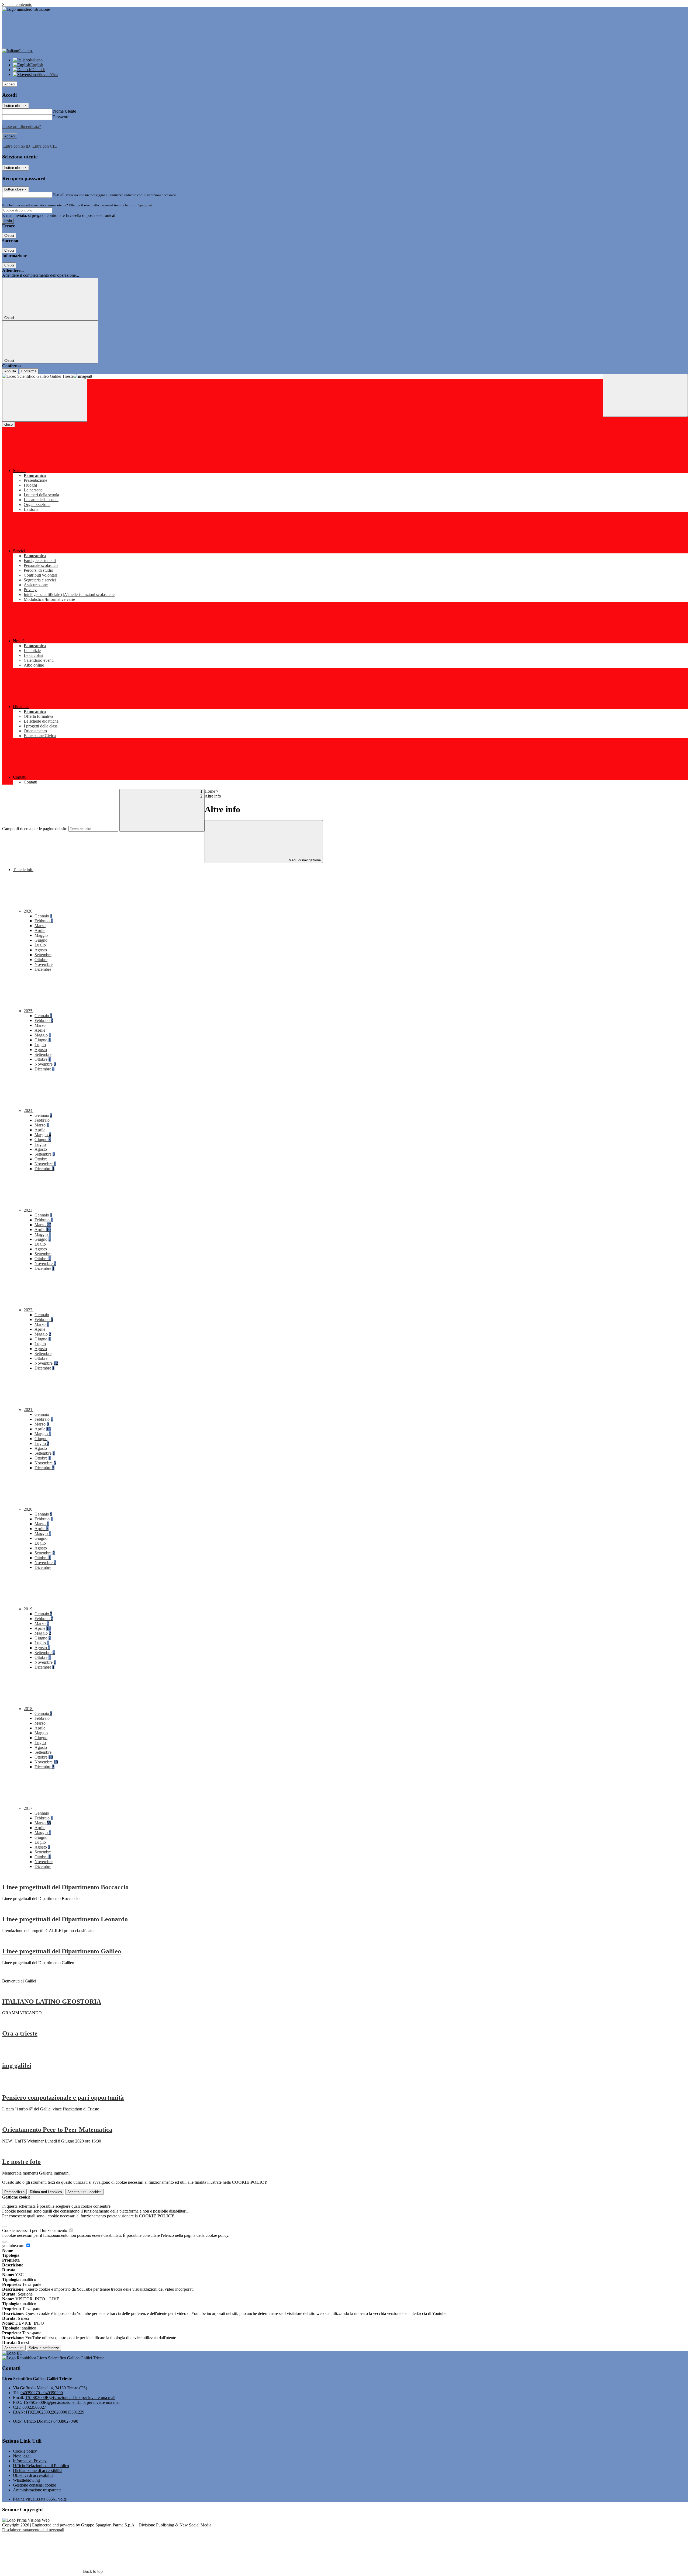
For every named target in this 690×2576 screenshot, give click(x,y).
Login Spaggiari (140, 205)
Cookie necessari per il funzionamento (35, 2230)
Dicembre (43, 969)
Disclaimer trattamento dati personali (33, 2530)
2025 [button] (29, 1011)
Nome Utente (65, 111)
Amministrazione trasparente (37, 2490)
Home (210, 791)
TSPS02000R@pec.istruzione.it (72, 2402)
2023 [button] (29, 1210)
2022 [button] (29, 1310)
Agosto (41, 950)
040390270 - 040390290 (42, 2393)
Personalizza (14, 2192)
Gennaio (43, 916)
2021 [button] (29, 1410)
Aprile (40, 930)
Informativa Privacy (30, 2461)
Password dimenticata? (22, 126)
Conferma (29, 371)
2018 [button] (29, 1709)
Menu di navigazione (304, 860)
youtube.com (14, 2246)
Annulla (10, 371)
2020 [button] (29, 1509)
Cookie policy (25, 2451)
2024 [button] (29, 1110)
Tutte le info (23, 870)
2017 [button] (29, 1808)
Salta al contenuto (17, 4)
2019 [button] (29, 1609)
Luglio (40, 945)
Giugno (41, 940)
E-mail (59, 195)
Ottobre (41, 960)
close (8, 424)
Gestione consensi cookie (34, 2485)
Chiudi (9, 236)
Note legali (22, 2456)
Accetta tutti (84, 2192)
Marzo (40, 926)
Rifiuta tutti (46, 2192)
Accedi (10, 84)
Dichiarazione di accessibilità (38, 2471)
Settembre (43, 955)
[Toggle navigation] (45, 400)
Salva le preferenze (44, 2348)
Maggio (41, 935)
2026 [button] (29, 911)
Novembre (44, 964)
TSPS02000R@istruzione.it (70, 2398)
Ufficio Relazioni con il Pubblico (41, 2466)
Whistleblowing (26, 2480)
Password (61, 117)
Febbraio (44, 921)
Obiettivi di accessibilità (33, 2475)
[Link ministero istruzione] (26, 9)
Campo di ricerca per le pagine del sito (35, 829)
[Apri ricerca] (645, 395)
